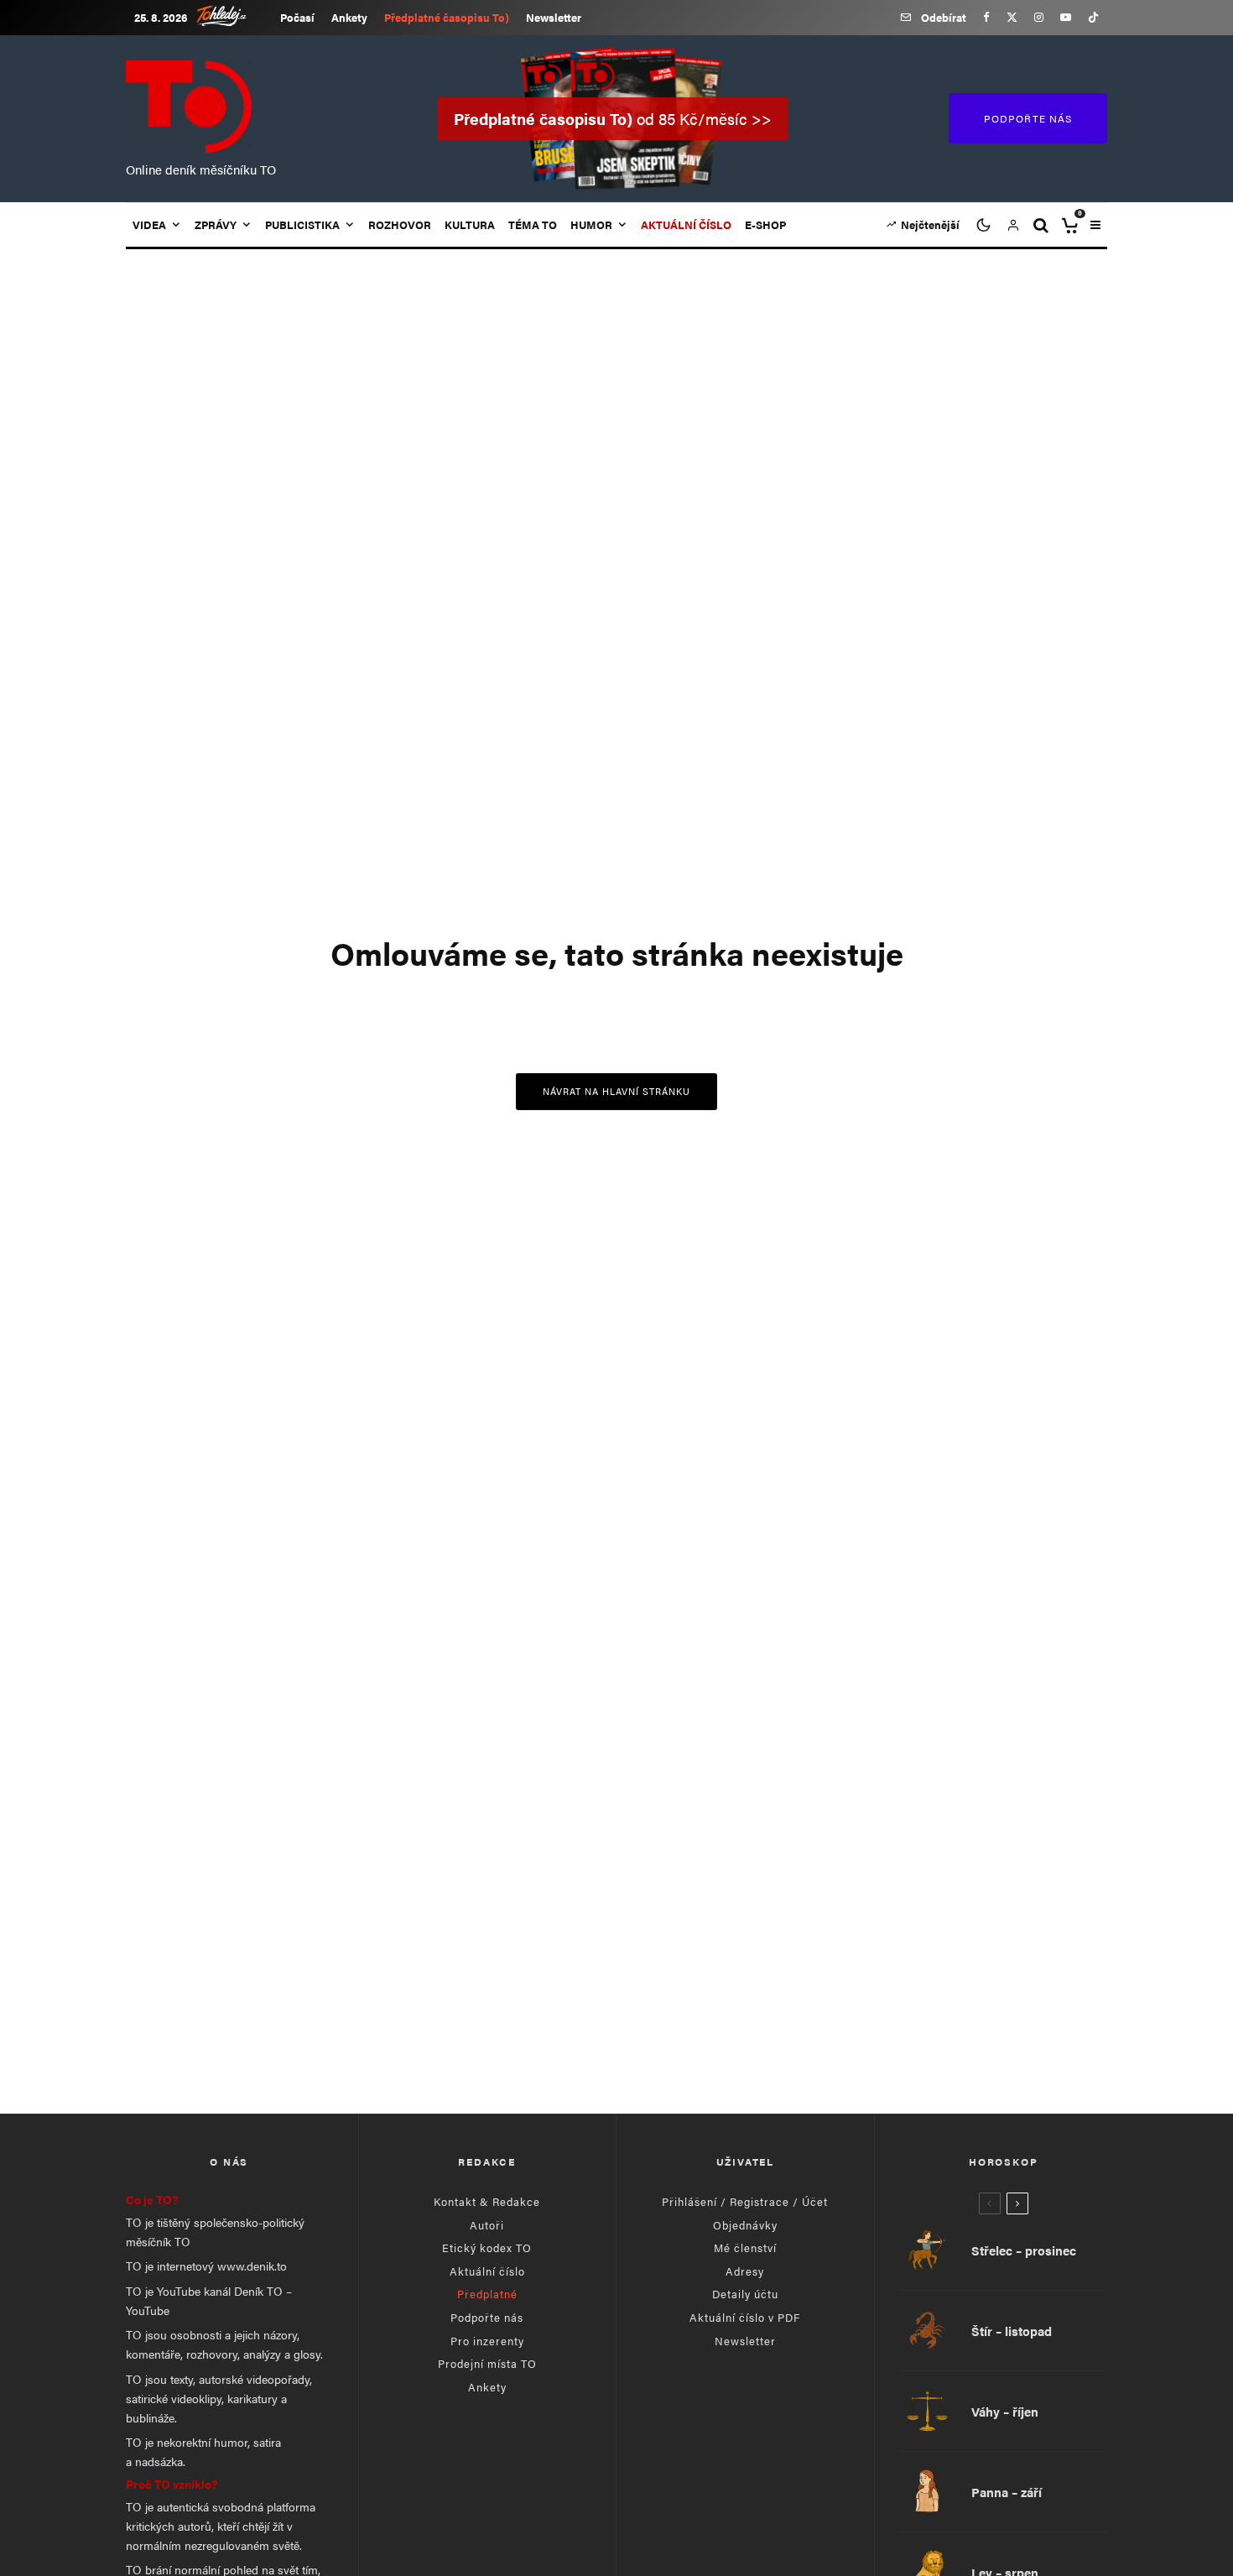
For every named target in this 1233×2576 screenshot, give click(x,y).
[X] (1012, 17)
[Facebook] (986, 17)
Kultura (470, 224)
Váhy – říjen (1005, 2412)
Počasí (297, 17)
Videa (149, 224)
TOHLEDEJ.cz (234, 16)
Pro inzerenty (487, 2341)
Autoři (487, 2225)
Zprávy (216, 224)
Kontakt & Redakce (487, 2201)
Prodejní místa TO (487, 2363)
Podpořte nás (487, 2317)
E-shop (765, 224)
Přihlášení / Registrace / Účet (745, 2201)
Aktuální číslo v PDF (745, 2317)
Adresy (745, 2271)
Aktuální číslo (487, 2271)
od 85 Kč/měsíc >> (613, 119)
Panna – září (1007, 2492)
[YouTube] (1066, 17)
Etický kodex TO (487, 2247)
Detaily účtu (745, 2294)
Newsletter (554, 17)
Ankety (349, 17)
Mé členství (745, 2247)
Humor (591, 224)
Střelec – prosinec (1024, 2250)
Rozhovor (400, 224)
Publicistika (302, 224)
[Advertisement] (616, 1954)
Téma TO (533, 224)
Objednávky (745, 2225)
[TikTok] (1093, 17)
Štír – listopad (1012, 2331)
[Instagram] (1039, 17)
